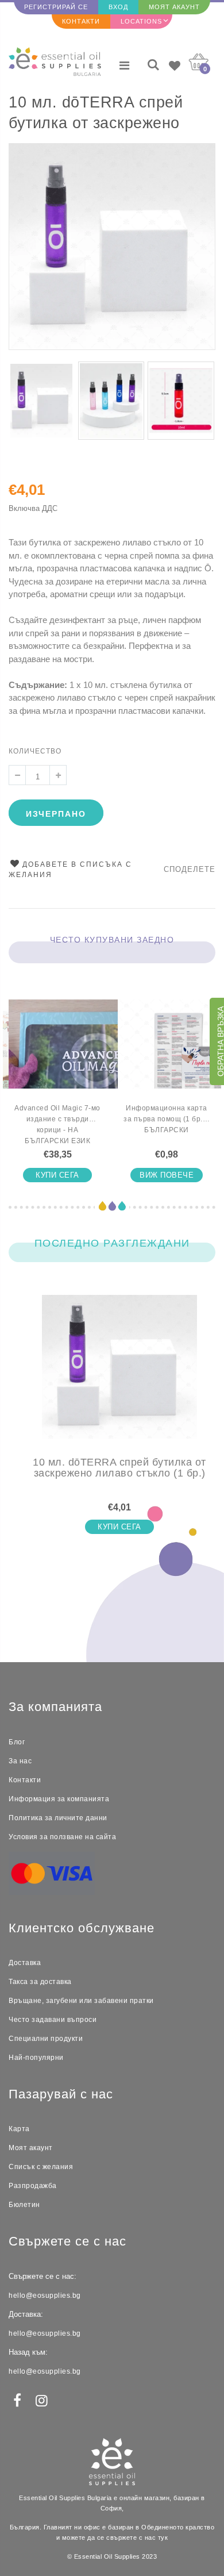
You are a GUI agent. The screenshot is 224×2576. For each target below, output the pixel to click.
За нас (20, 1761)
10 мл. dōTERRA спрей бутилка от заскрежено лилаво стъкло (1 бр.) (96, 114)
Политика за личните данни (58, 1818)
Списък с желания (41, 2167)
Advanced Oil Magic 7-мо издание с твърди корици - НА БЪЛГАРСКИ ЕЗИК (57, 1124)
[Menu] (124, 66)
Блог (17, 1742)
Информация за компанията (59, 1799)
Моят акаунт (174, 7)
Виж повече (167, 1175)
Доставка (25, 1963)
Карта (19, 2129)
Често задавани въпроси (53, 2020)
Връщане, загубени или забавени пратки (81, 2001)
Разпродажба (33, 2186)
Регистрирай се (56, 7)
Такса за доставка (40, 1982)
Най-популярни (36, 2058)
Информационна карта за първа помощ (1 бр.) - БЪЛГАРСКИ (167, 1119)
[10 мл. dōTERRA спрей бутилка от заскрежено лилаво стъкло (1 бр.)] (119, 1376)
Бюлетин (24, 2205)
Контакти (81, 21)
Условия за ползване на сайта (62, 1837)
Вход (118, 7)
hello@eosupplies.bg (45, 2296)
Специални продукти (46, 2039)
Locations (141, 21)
